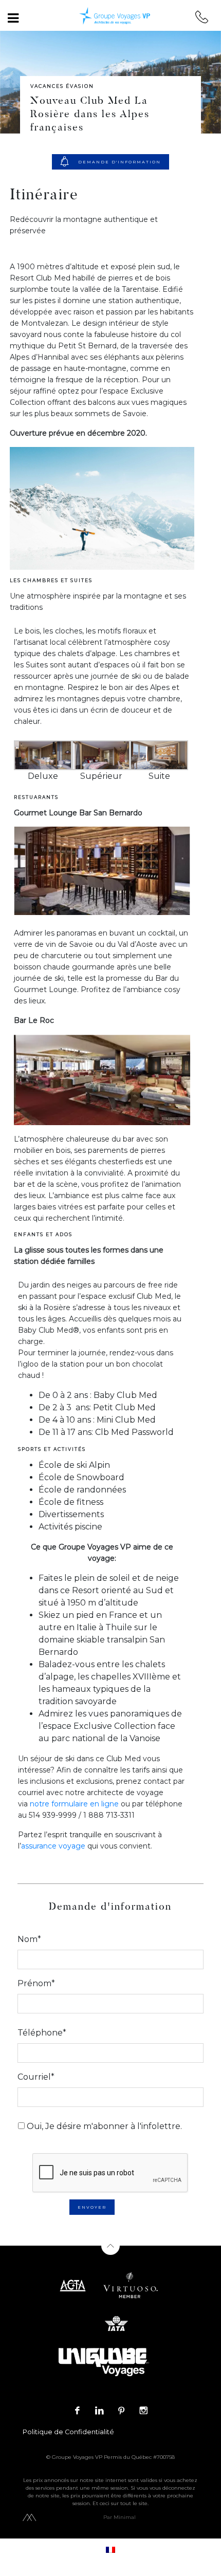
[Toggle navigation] (13, 18)
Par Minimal (119, 2517)
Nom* (29, 1939)
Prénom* (36, 1983)
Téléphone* (42, 2033)
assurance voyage (53, 1846)
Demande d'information (119, 162)
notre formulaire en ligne (75, 1804)
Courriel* (36, 2077)
